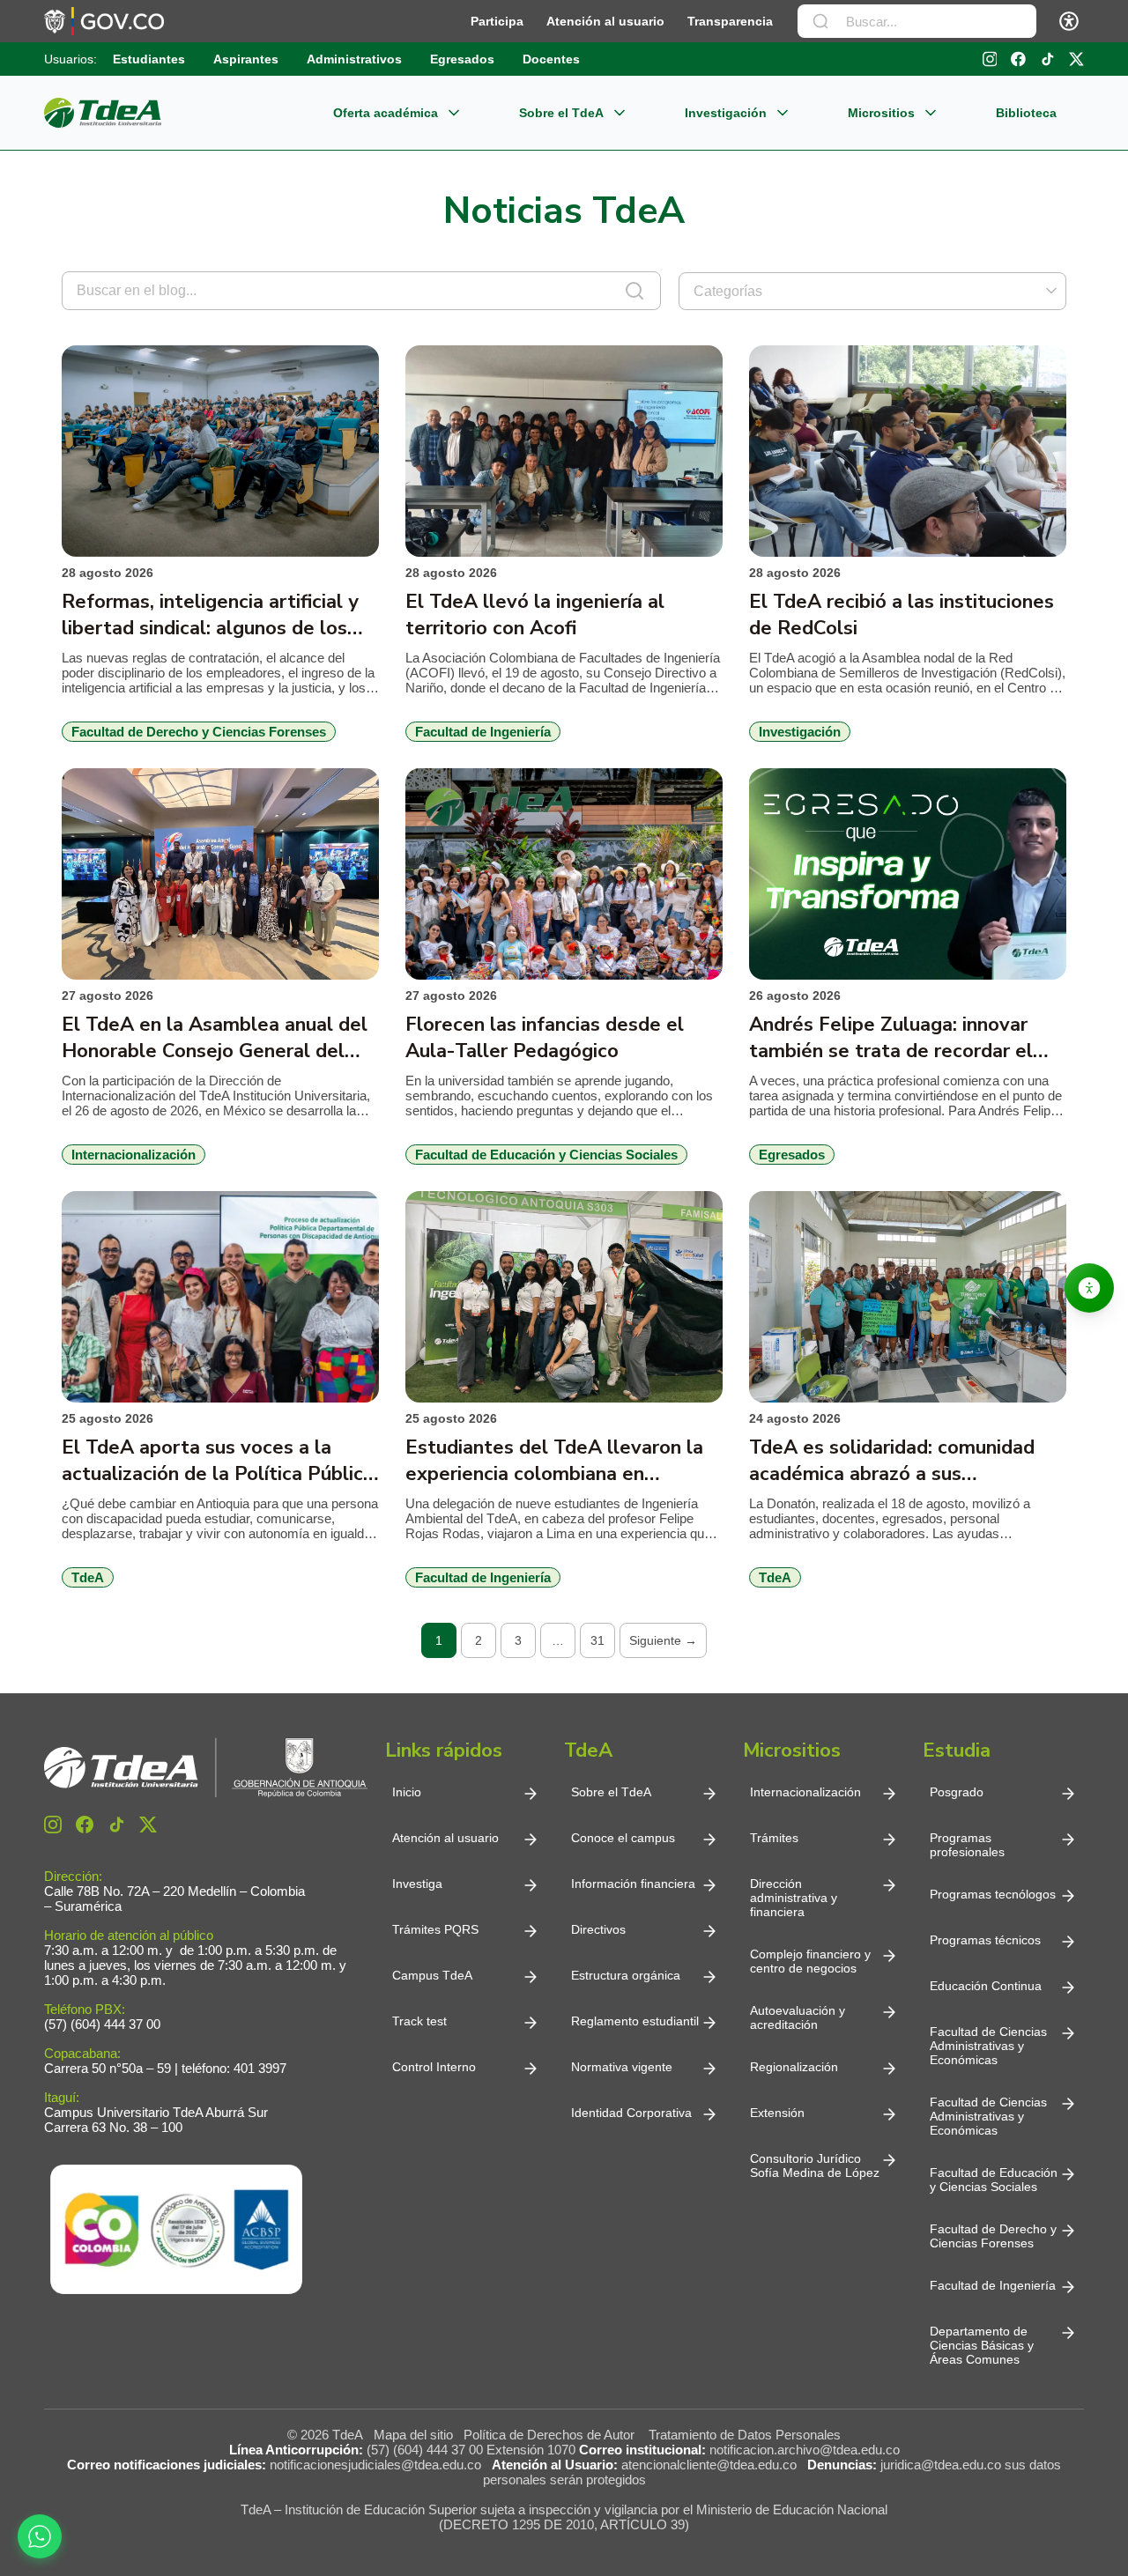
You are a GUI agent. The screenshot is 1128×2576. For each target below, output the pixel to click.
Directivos (598, 1929)
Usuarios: (70, 59)
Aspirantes (246, 59)
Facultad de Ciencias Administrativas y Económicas (988, 2046)
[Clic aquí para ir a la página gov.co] (104, 21)
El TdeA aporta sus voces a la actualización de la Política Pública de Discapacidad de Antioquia (218, 1461)
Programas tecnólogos (993, 1894)
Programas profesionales (967, 1845)
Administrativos (354, 59)
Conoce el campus (623, 1838)
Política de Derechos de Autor (553, 2435)
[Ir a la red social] (990, 59)
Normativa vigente (622, 2067)
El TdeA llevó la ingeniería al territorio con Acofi (535, 615)
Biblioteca (1026, 113)
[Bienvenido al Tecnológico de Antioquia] (206, 1768)
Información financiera (633, 1884)
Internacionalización (805, 1792)
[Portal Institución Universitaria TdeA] (103, 113)
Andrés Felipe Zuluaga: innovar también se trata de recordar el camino (891, 1038)
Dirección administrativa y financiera (794, 1898)
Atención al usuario (605, 21)
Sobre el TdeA (561, 113)
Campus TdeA (432, 1975)
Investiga (417, 1884)
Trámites (774, 1838)
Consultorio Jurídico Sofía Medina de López (815, 2165)
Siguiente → (663, 1640)
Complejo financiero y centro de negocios (810, 1961)
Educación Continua (986, 1986)
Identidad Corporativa (631, 2113)
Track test (419, 2021)
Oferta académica (386, 113)
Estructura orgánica (626, 1975)
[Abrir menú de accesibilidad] (1069, 21)
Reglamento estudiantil (635, 2021)
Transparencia (730, 21)
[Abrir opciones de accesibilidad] (1089, 1288)
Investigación (726, 113)
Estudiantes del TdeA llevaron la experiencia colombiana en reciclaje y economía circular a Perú (563, 1461)
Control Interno (434, 2067)
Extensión (777, 2113)
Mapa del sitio (413, 2435)
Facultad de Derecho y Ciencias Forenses (993, 2236)
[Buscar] (820, 21)
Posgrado (957, 1792)
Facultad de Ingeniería (993, 2285)
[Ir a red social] (53, 1825)
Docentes (551, 59)
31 (597, 1640)
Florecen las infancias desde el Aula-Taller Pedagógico (545, 1038)
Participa (497, 21)
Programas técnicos (985, 1940)
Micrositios (881, 113)
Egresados (462, 59)
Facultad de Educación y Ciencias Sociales (994, 2180)
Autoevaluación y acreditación (798, 2017)
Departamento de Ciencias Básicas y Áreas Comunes (983, 2345)
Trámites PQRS (435, 1929)
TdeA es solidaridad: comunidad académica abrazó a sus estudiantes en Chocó (892, 1461)
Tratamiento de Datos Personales (745, 2435)
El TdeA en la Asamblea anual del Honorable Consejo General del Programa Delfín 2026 (215, 1038)
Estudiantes (149, 59)
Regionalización (794, 2067)
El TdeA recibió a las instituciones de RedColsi (902, 615)
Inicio (407, 1792)
